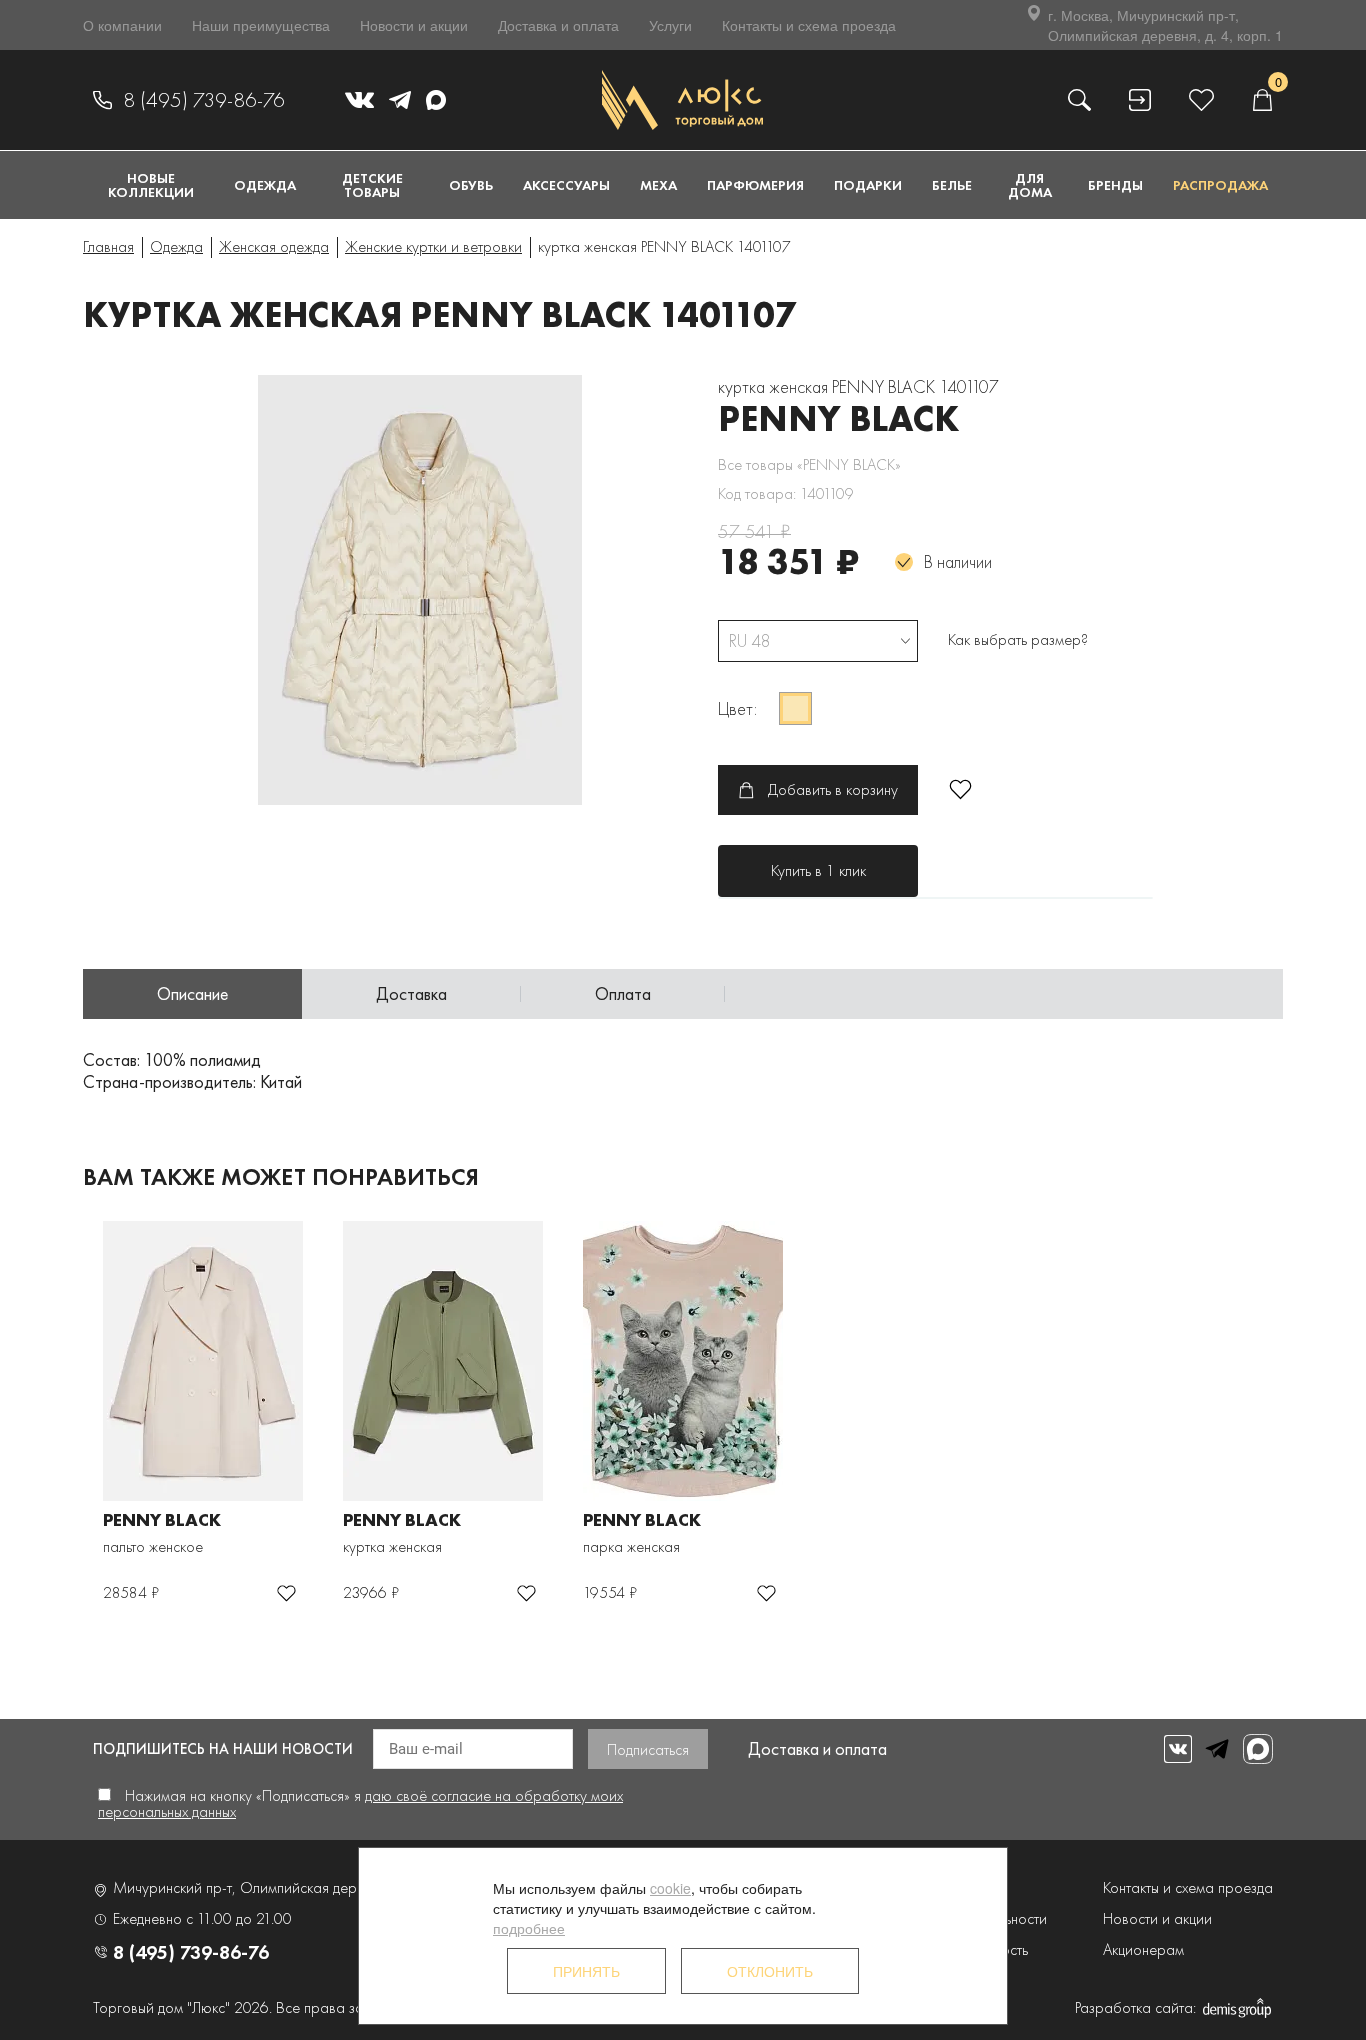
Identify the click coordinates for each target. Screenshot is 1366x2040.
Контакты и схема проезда (809, 25)
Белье (952, 185)
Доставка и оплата (558, 25)
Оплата (623, 993)
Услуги (670, 25)
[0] (1262, 99)
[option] (433, 590)
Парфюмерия (755, 185)
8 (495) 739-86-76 (204, 100)
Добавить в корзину (833, 789)
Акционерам (1143, 1949)
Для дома (1030, 185)
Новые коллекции (151, 185)
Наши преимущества (261, 25)
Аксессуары (566, 185)
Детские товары (372, 185)
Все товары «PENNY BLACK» (809, 464)
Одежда (265, 185)
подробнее (529, 1928)
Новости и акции (414, 25)
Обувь (471, 185)
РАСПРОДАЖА (1220, 185)
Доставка (411, 993)
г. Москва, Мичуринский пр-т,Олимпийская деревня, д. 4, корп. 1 (1165, 25)
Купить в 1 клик (818, 870)
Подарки (868, 185)
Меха (658, 185)
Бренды (1115, 185)
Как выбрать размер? (1018, 639)
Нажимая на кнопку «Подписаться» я (360, 1803)
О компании (122, 25)
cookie (670, 1888)
